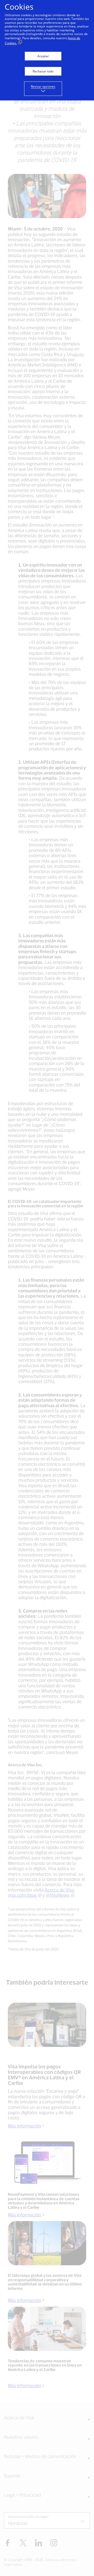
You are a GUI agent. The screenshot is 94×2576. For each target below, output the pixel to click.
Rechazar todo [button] (43, 71)
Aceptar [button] (43, 56)
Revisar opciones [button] (43, 86)
